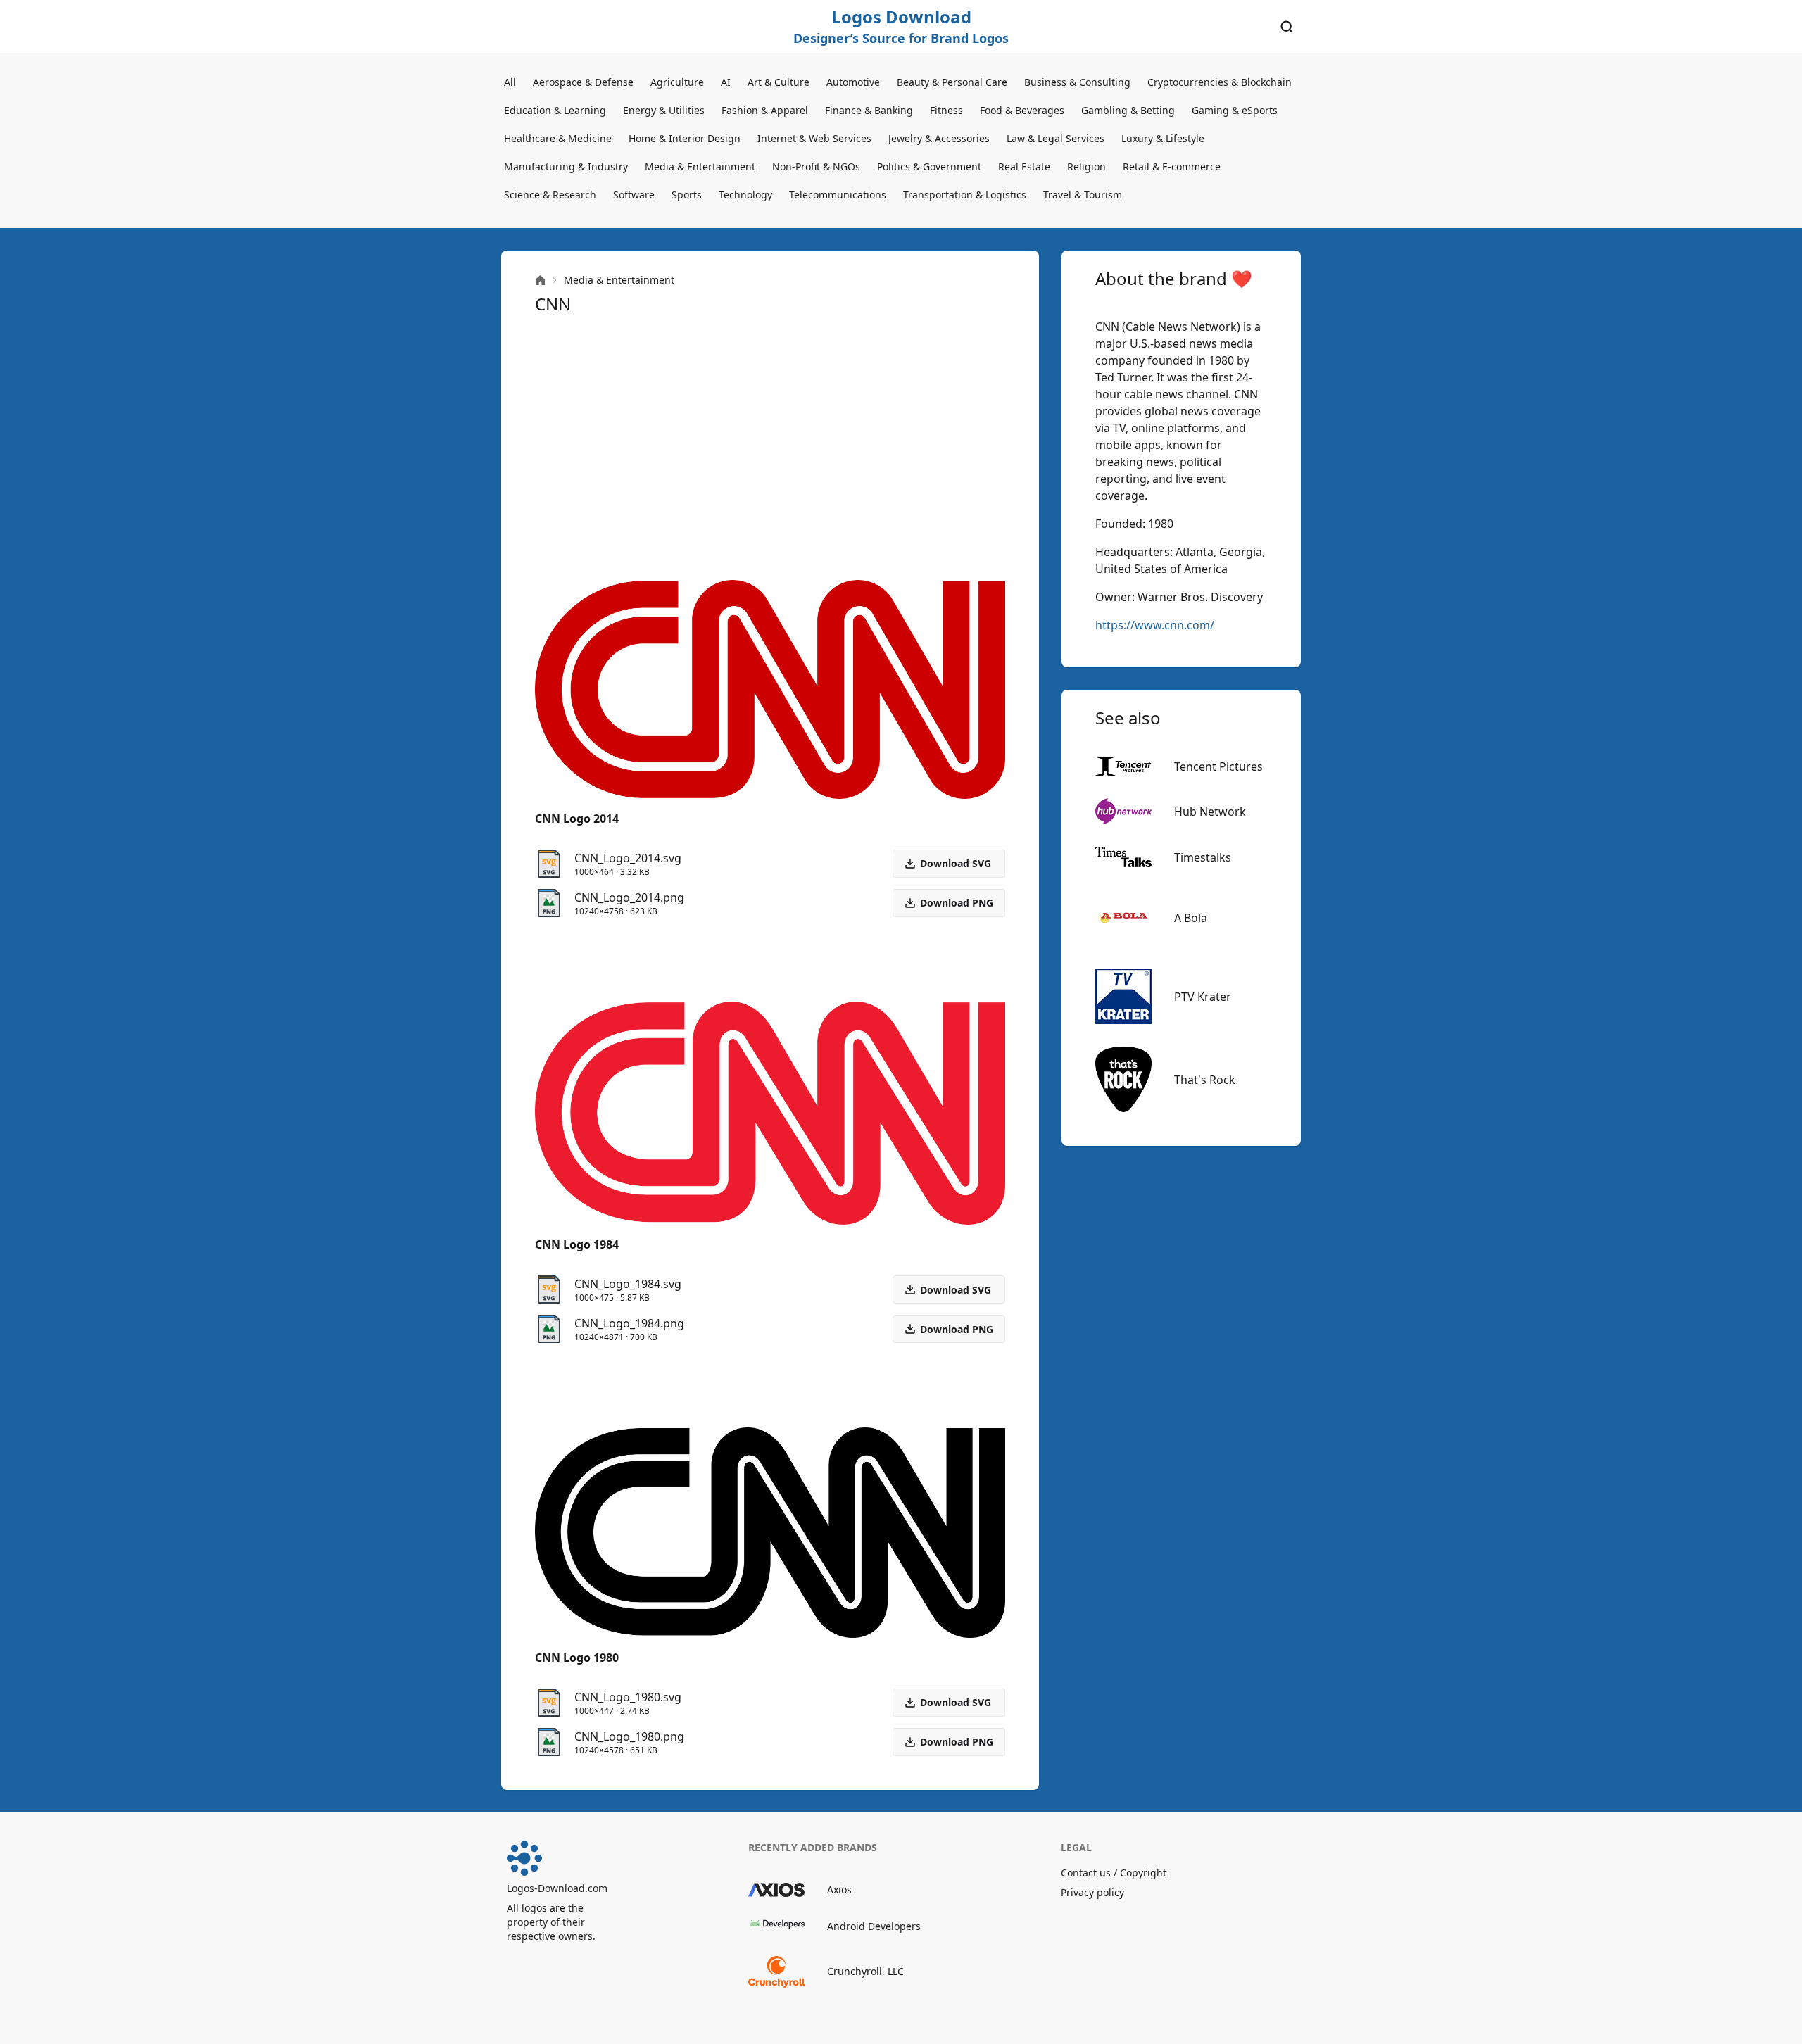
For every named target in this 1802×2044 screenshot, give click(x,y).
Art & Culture (779, 82)
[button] (949, 903)
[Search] (1287, 27)
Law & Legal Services (1056, 138)
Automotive (853, 82)
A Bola (1191, 918)
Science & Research (550, 195)
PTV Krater (1203, 997)
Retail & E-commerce (1172, 166)
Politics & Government (929, 166)
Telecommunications (838, 195)
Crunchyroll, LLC (865, 1971)
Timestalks (1203, 857)
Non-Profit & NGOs (816, 166)
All (510, 82)
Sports (687, 195)
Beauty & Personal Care (952, 82)
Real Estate (1024, 166)
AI (726, 82)
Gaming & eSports (1235, 110)
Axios (839, 1890)
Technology (745, 195)
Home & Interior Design (685, 138)
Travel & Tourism (1083, 195)
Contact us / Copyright (1114, 1873)
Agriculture (677, 82)
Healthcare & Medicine (558, 138)
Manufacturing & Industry (566, 166)
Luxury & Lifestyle (1163, 138)
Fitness (946, 110)
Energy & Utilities (664, 110)
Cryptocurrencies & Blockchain (1220, 82)
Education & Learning (555, 110)
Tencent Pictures (1218, 766)
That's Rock (1205, 1080)
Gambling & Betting (1128, 110)
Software (634, 195)
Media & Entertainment (700, 166)
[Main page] (540, 280)
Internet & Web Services (814, 138)
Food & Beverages (1022, 110)
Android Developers (874, 1926)
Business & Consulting (1077, 82)
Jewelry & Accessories (939, 138)
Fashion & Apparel (765, 110)
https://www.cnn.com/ (1155, 625)
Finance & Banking (869, 110)
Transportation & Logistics (965, 195)
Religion (1086, 166)
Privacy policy (1092, 1892)
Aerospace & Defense (583, 82)
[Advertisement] (770, 448)
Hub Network (1210, 812)
